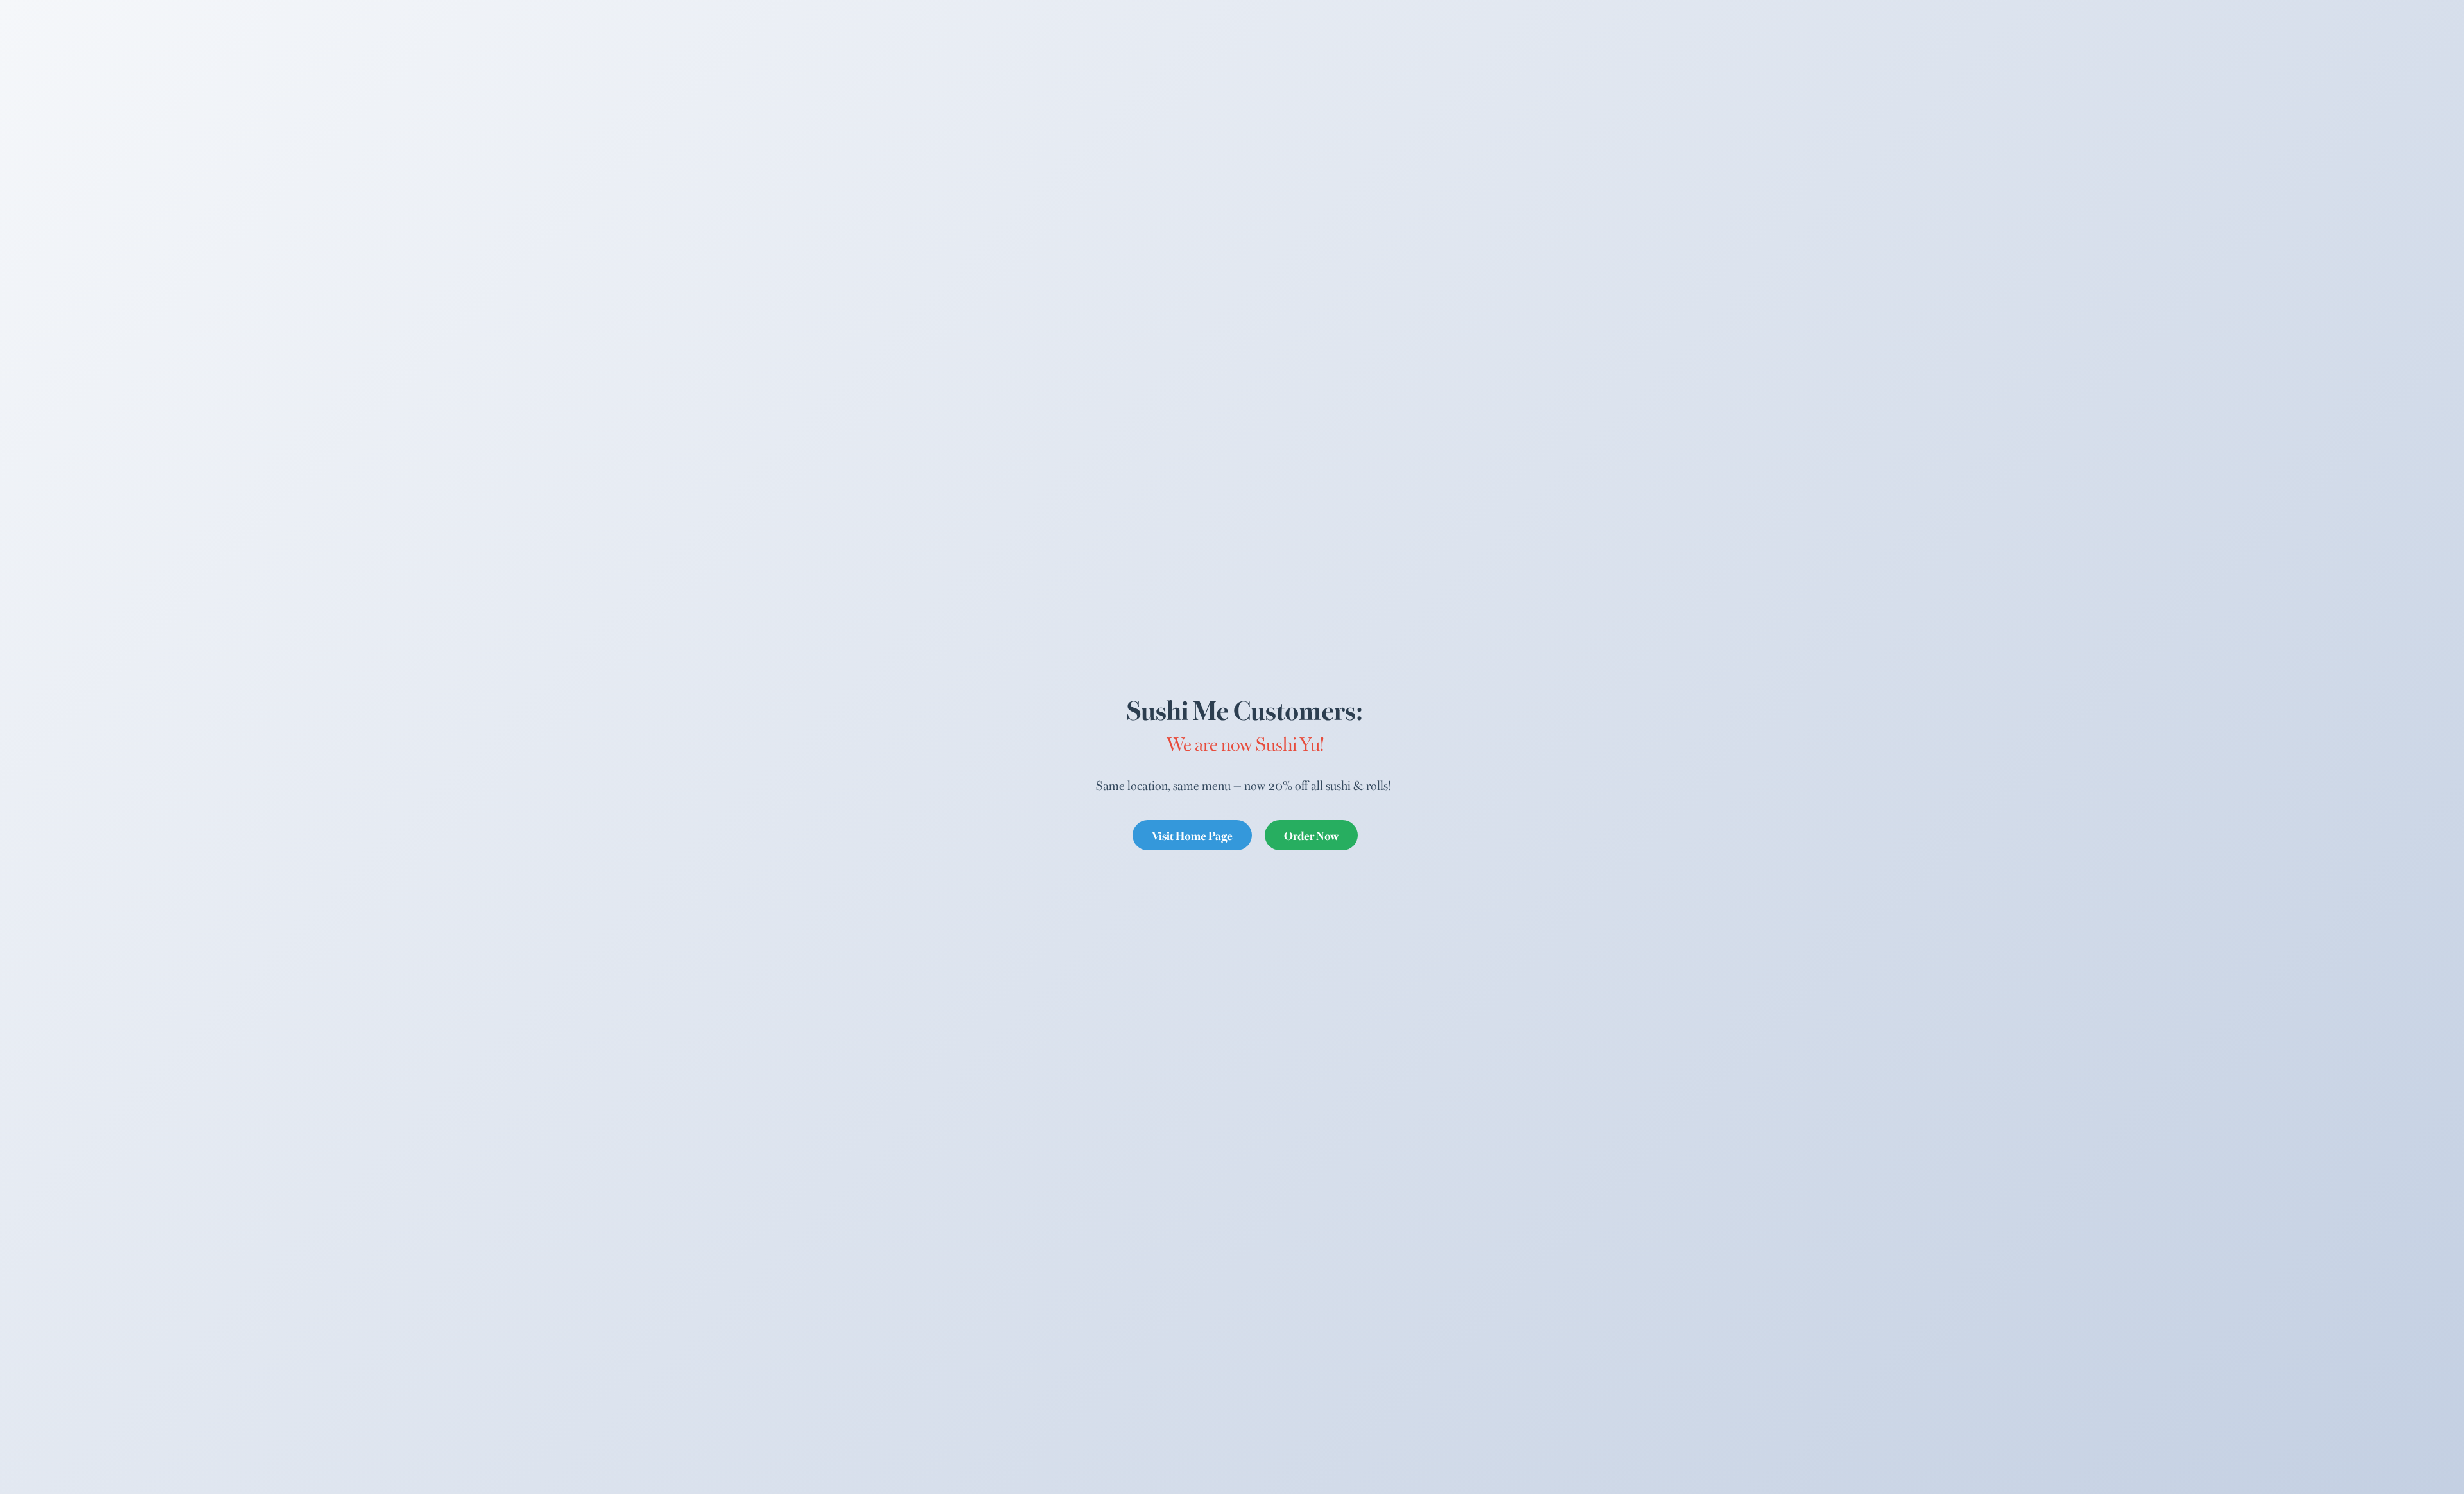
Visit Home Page (1192, 835)
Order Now (1311, 835)
